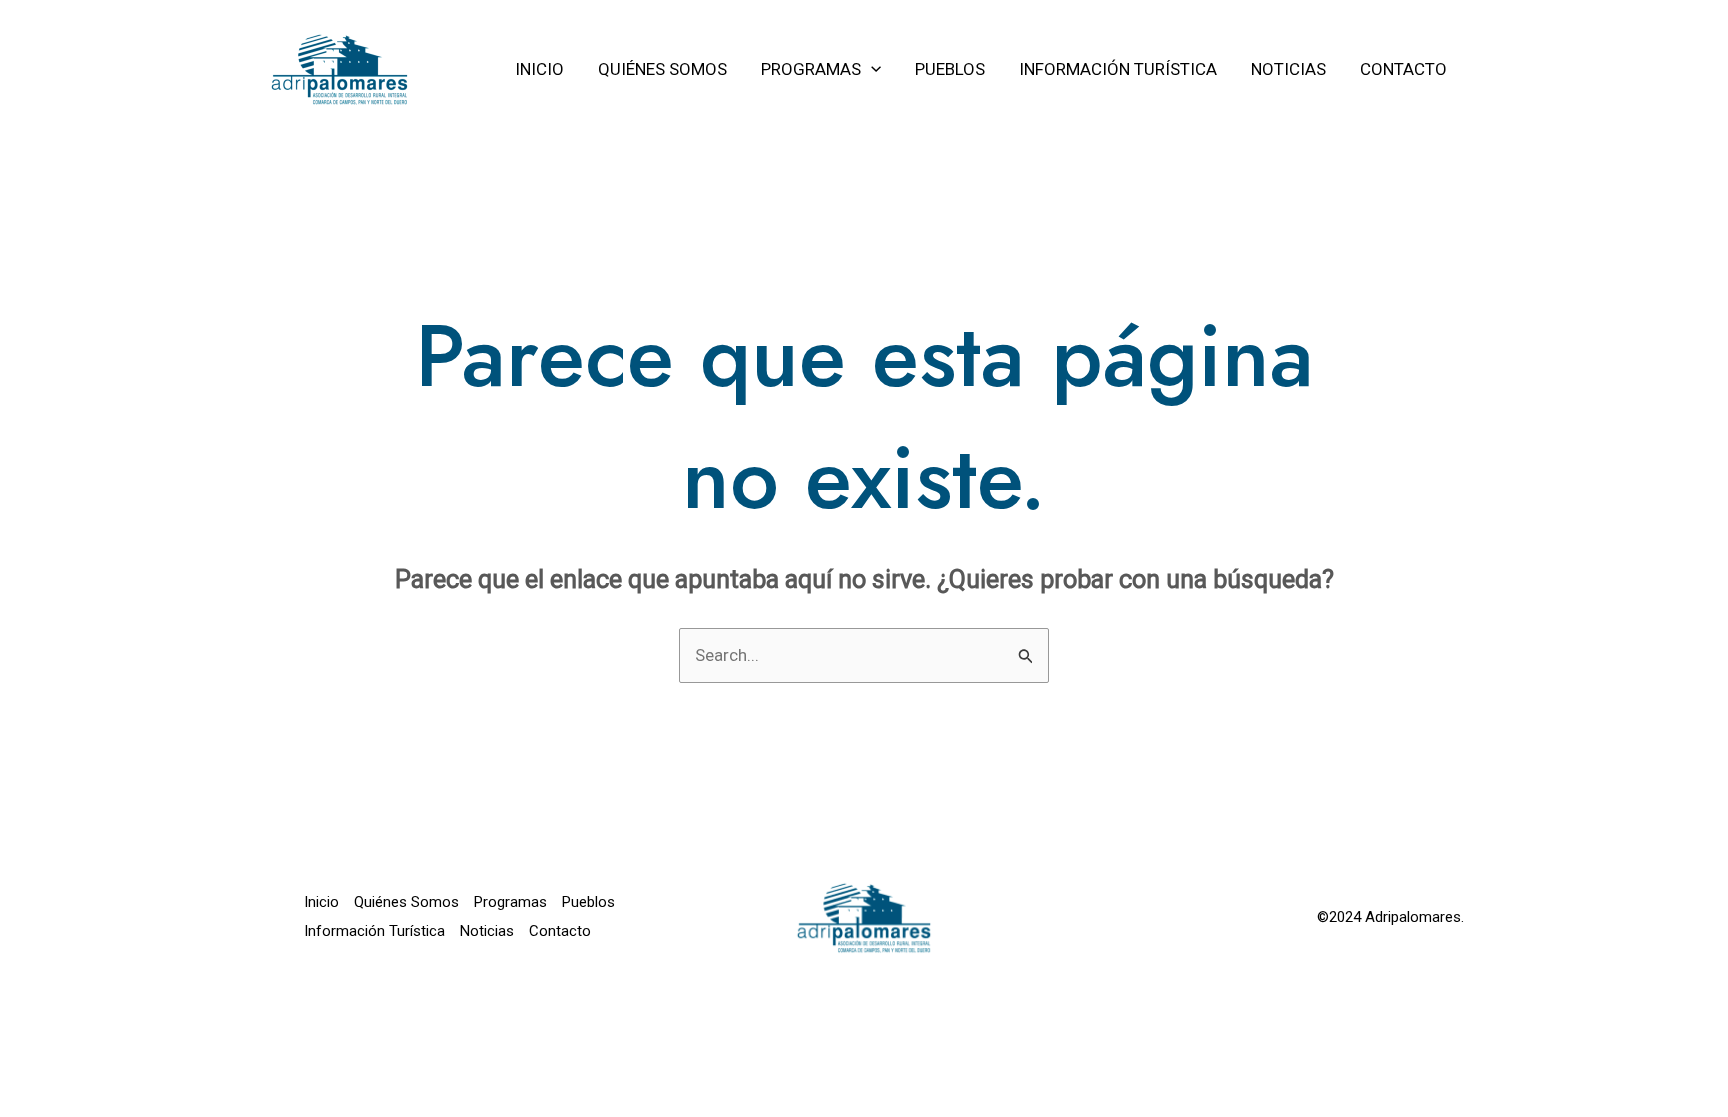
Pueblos (588, 902)
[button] (871, 69)
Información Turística (374, 931)
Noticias (487, 931)
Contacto (560, 931)
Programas (510, 902)
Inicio (321, 902)
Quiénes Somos (406, 902)
